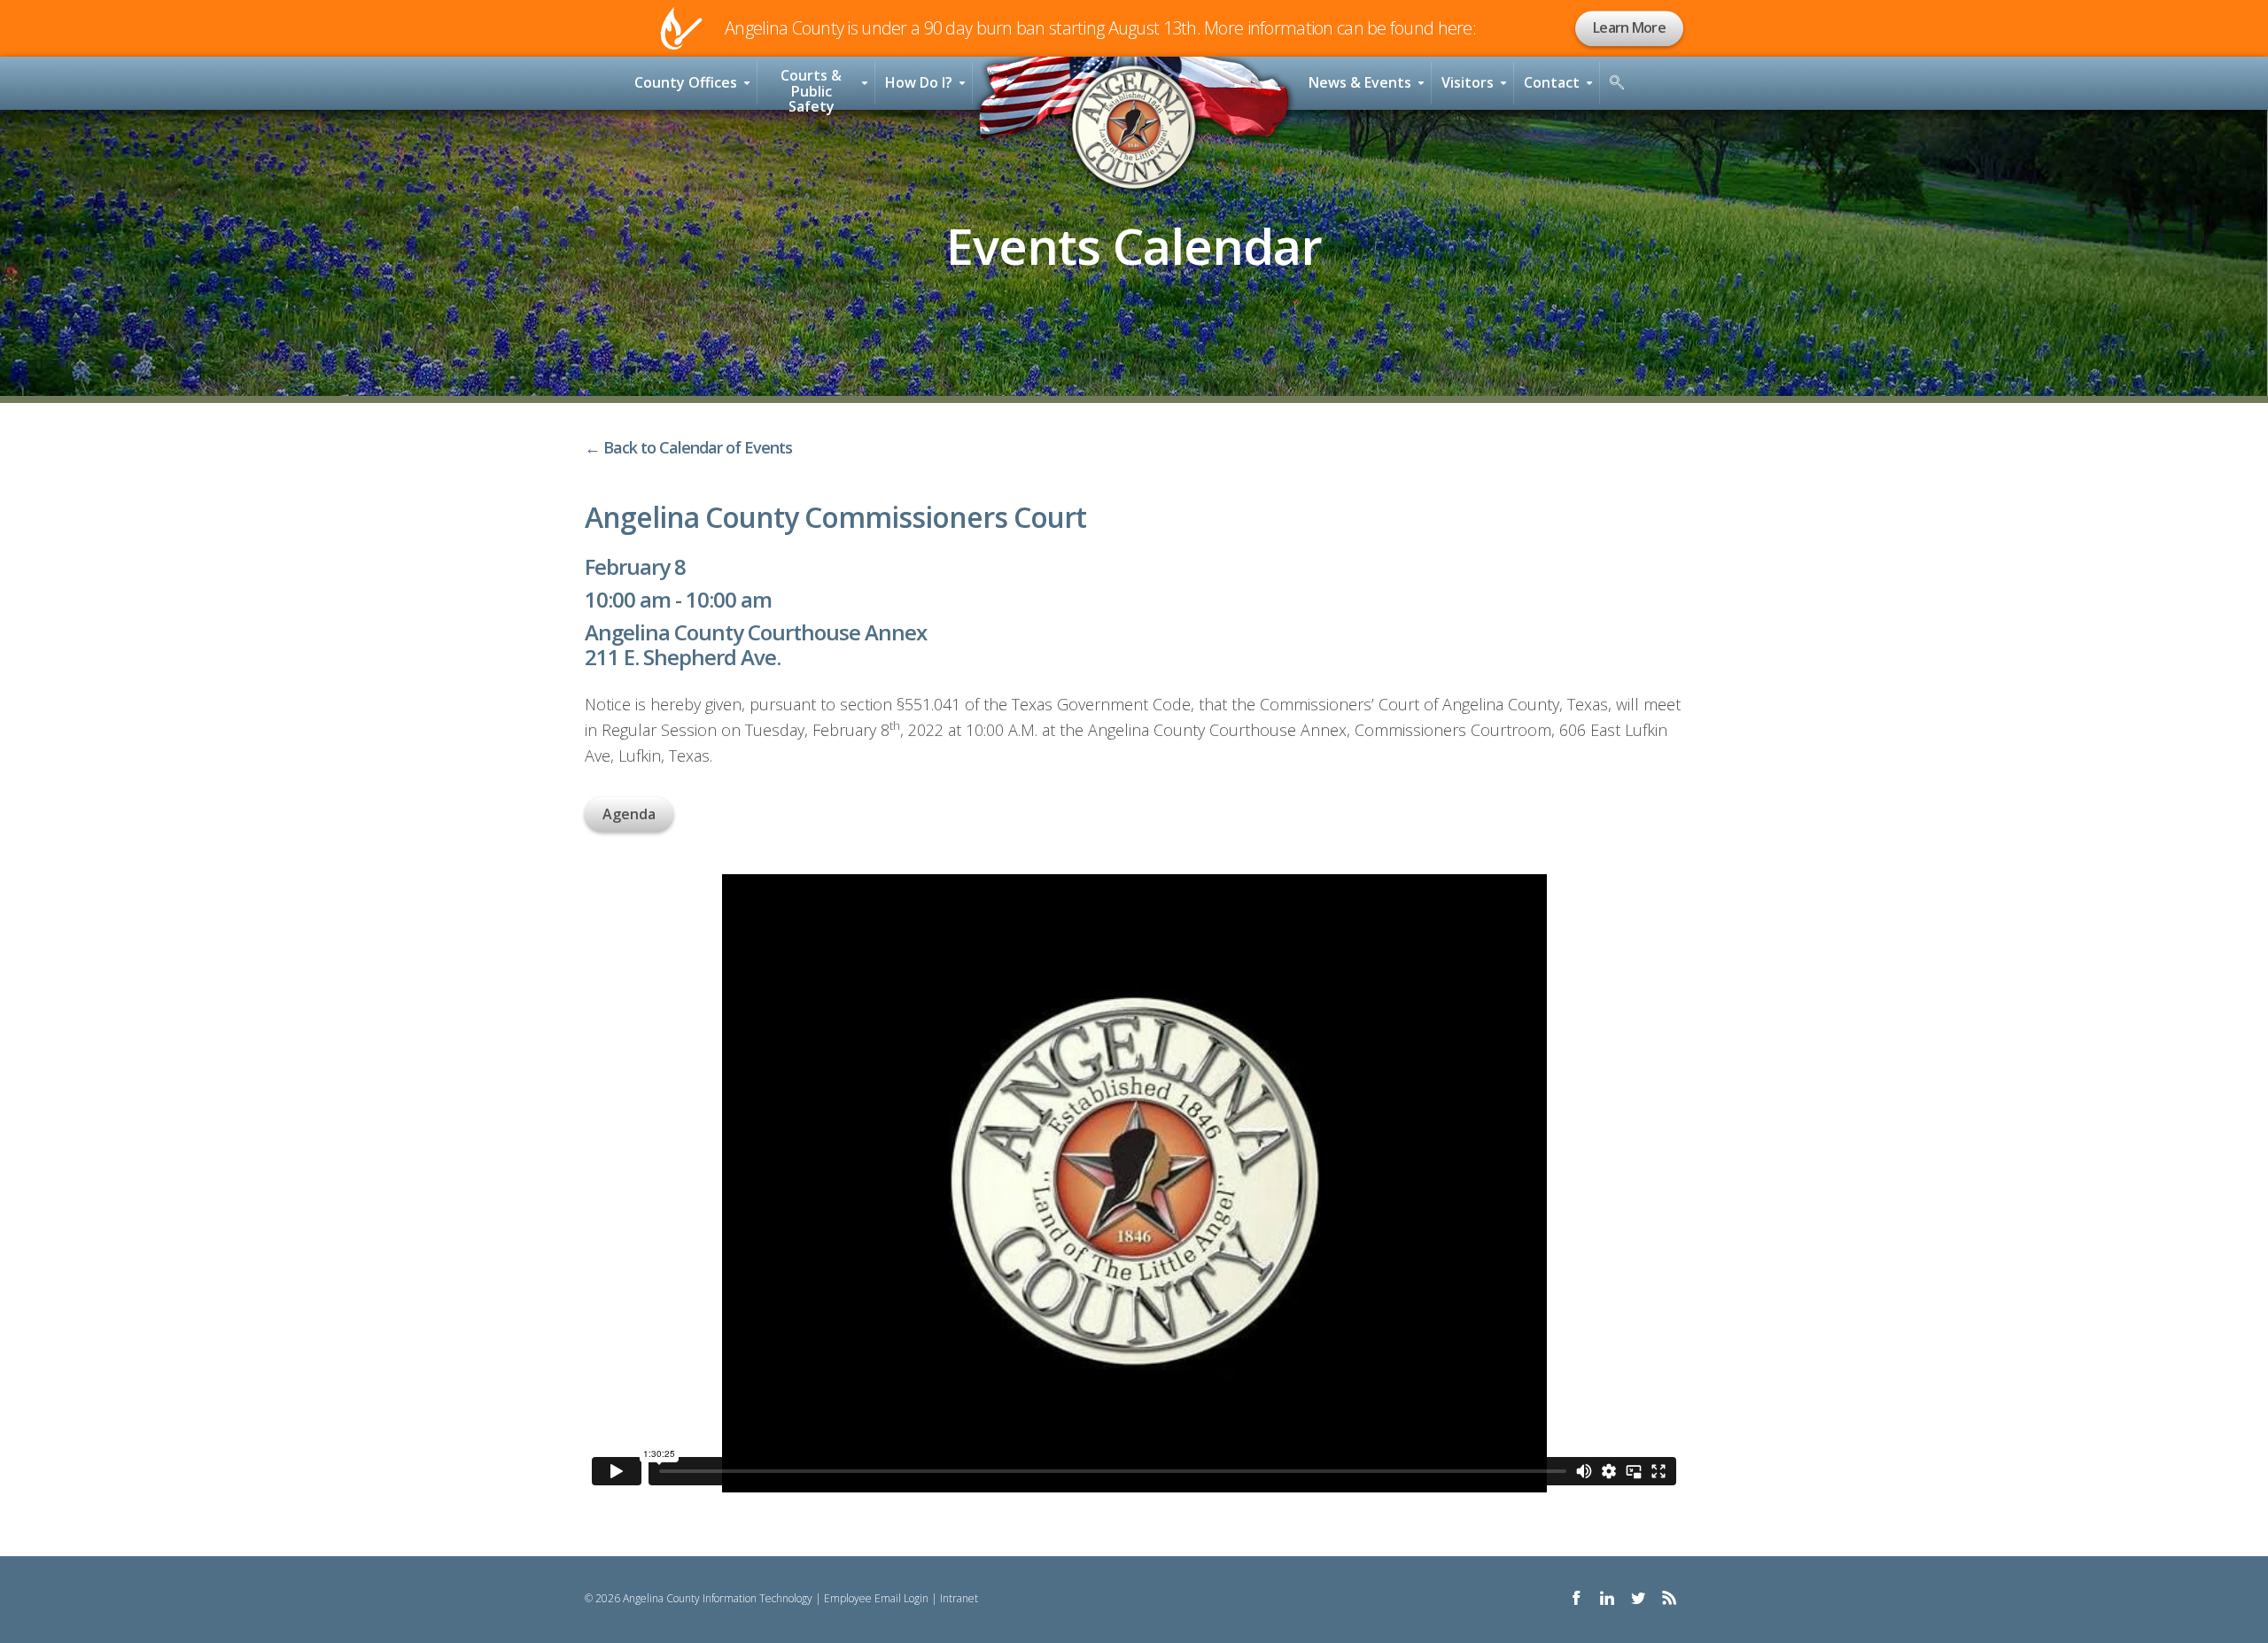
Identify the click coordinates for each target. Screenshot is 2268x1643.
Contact (1552, 82)
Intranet (959, 1598)
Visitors (1468, 82)
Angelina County (1134, 128)
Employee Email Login (876, 1598)
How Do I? (919, 82)
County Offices (686, 82)
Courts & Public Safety (811, 88)
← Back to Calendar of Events (688, 447)
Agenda (629, 814)
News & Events (1360, 82)
